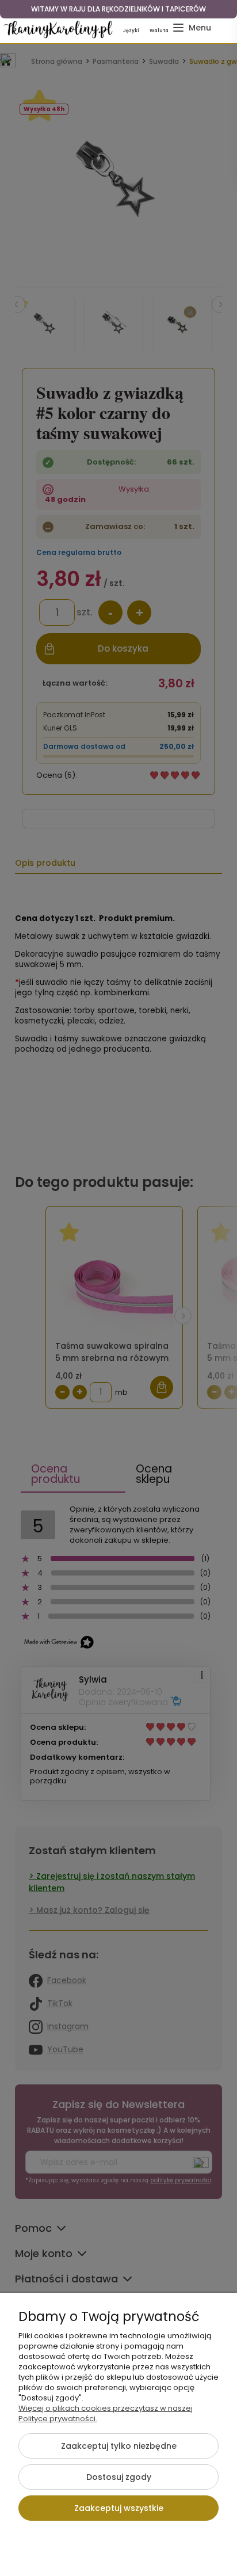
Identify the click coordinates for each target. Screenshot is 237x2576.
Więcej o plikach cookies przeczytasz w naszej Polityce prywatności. (106, 2413)
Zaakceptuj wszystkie (119, 2508)
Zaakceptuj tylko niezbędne (119, 2446)
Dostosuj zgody (119, 2477)
